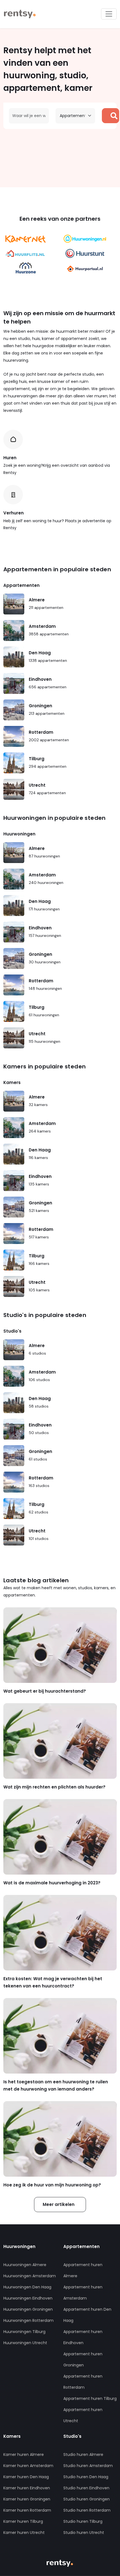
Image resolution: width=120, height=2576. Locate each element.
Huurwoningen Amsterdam (30, 2276)
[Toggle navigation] (109, 14)
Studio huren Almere (83, 2455)
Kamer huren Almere (24, 2455)
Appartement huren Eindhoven (83, 2337)
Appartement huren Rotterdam (83, 2382)
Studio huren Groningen (87, 2499)
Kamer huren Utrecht (24, 2533)
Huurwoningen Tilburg (24, 2332)
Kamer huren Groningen (27, 2499)
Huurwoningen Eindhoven (28, 2298)
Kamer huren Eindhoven (27, 2488)
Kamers (12, 1082)
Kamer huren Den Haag (26, 2477)
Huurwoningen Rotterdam (28, 2320)
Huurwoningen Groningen (28, 2309)
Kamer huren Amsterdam (28, 2466)
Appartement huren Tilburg (90, 2398)
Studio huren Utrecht (84, 2533)
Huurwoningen (19, 834)
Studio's (12, 1331)
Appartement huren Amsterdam (83, 2293)
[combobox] (29, 116)
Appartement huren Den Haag (87, 2315)
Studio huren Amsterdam (88, 2466)
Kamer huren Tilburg (23, 2521)
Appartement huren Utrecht (83, 2415)
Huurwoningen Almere (25, 2265)
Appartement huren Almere (83, 2270)
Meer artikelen (59, 2204)
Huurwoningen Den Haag (27, 2287)
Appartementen (21, 585)
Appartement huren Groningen (83, 2359)
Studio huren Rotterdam (87, 2510)
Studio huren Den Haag (86, 2477)
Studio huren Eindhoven (86, 2488)
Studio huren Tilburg (83, 2521)
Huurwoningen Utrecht (25, 2343)
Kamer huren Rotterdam (27, 2510)
